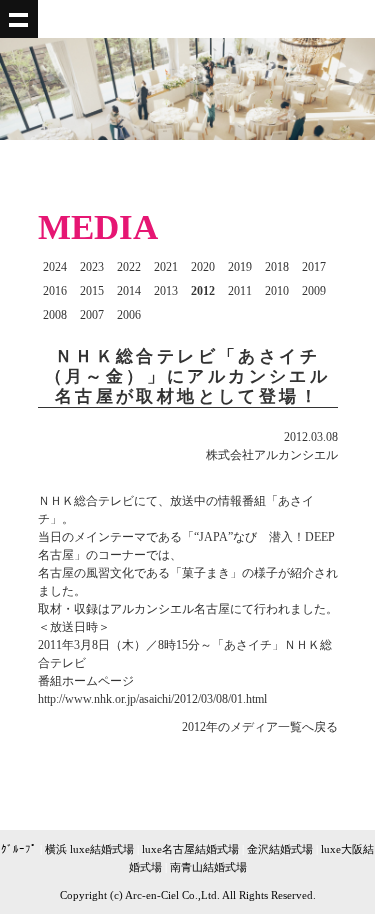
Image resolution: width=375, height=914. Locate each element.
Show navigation (19, 19)
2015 (92, 291)
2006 (129, 315)
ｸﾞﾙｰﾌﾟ (19, 849)
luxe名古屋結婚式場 (190, 849)
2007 (92, 315)
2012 (203, 291)
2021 (166, 267)
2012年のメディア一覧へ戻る (260, 727)
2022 (129, 267)
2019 (240, 267)
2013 (166, 291)
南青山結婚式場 (208, 867)
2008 (55, 315)
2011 (240, 291)
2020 (203, 267)
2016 (55, 291)
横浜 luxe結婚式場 (89, 849)
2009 (314, 291)
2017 (314, 267)
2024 (55, 267)
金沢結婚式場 (280, 849)
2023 (92, 267)
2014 (129, 291)
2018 (277, 267)
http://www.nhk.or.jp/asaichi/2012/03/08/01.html (152, 699)
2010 (277, 291)
